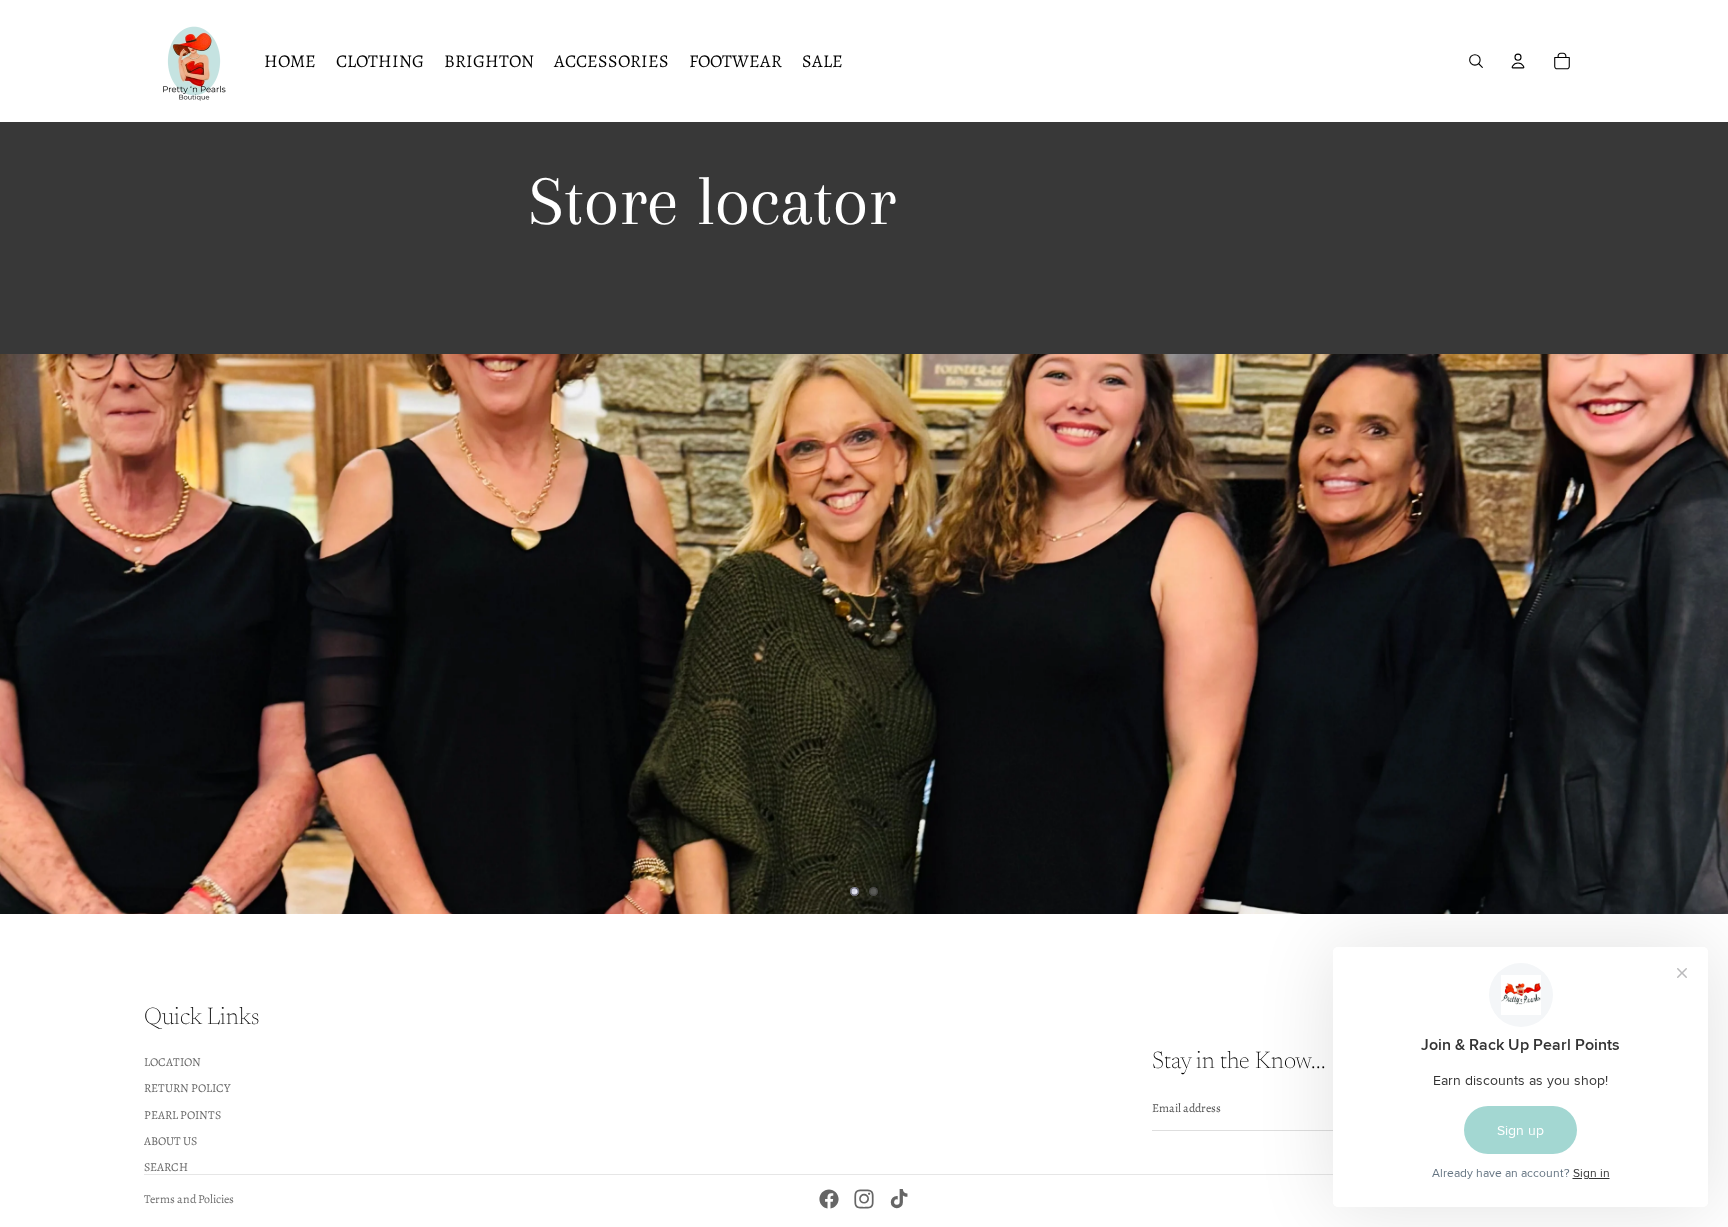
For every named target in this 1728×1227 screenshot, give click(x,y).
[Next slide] (1696, 634)
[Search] (1476, 61)
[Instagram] (864, 1199)
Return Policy (187, 1088)
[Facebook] (829, 1199)
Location (172, 1061)
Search (166, 1167)
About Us (170, 1141)
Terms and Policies (189, 1199)
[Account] (1518, 61)
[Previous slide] (32, 634)
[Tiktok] (899, 1199)
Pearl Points (182, 1114)
